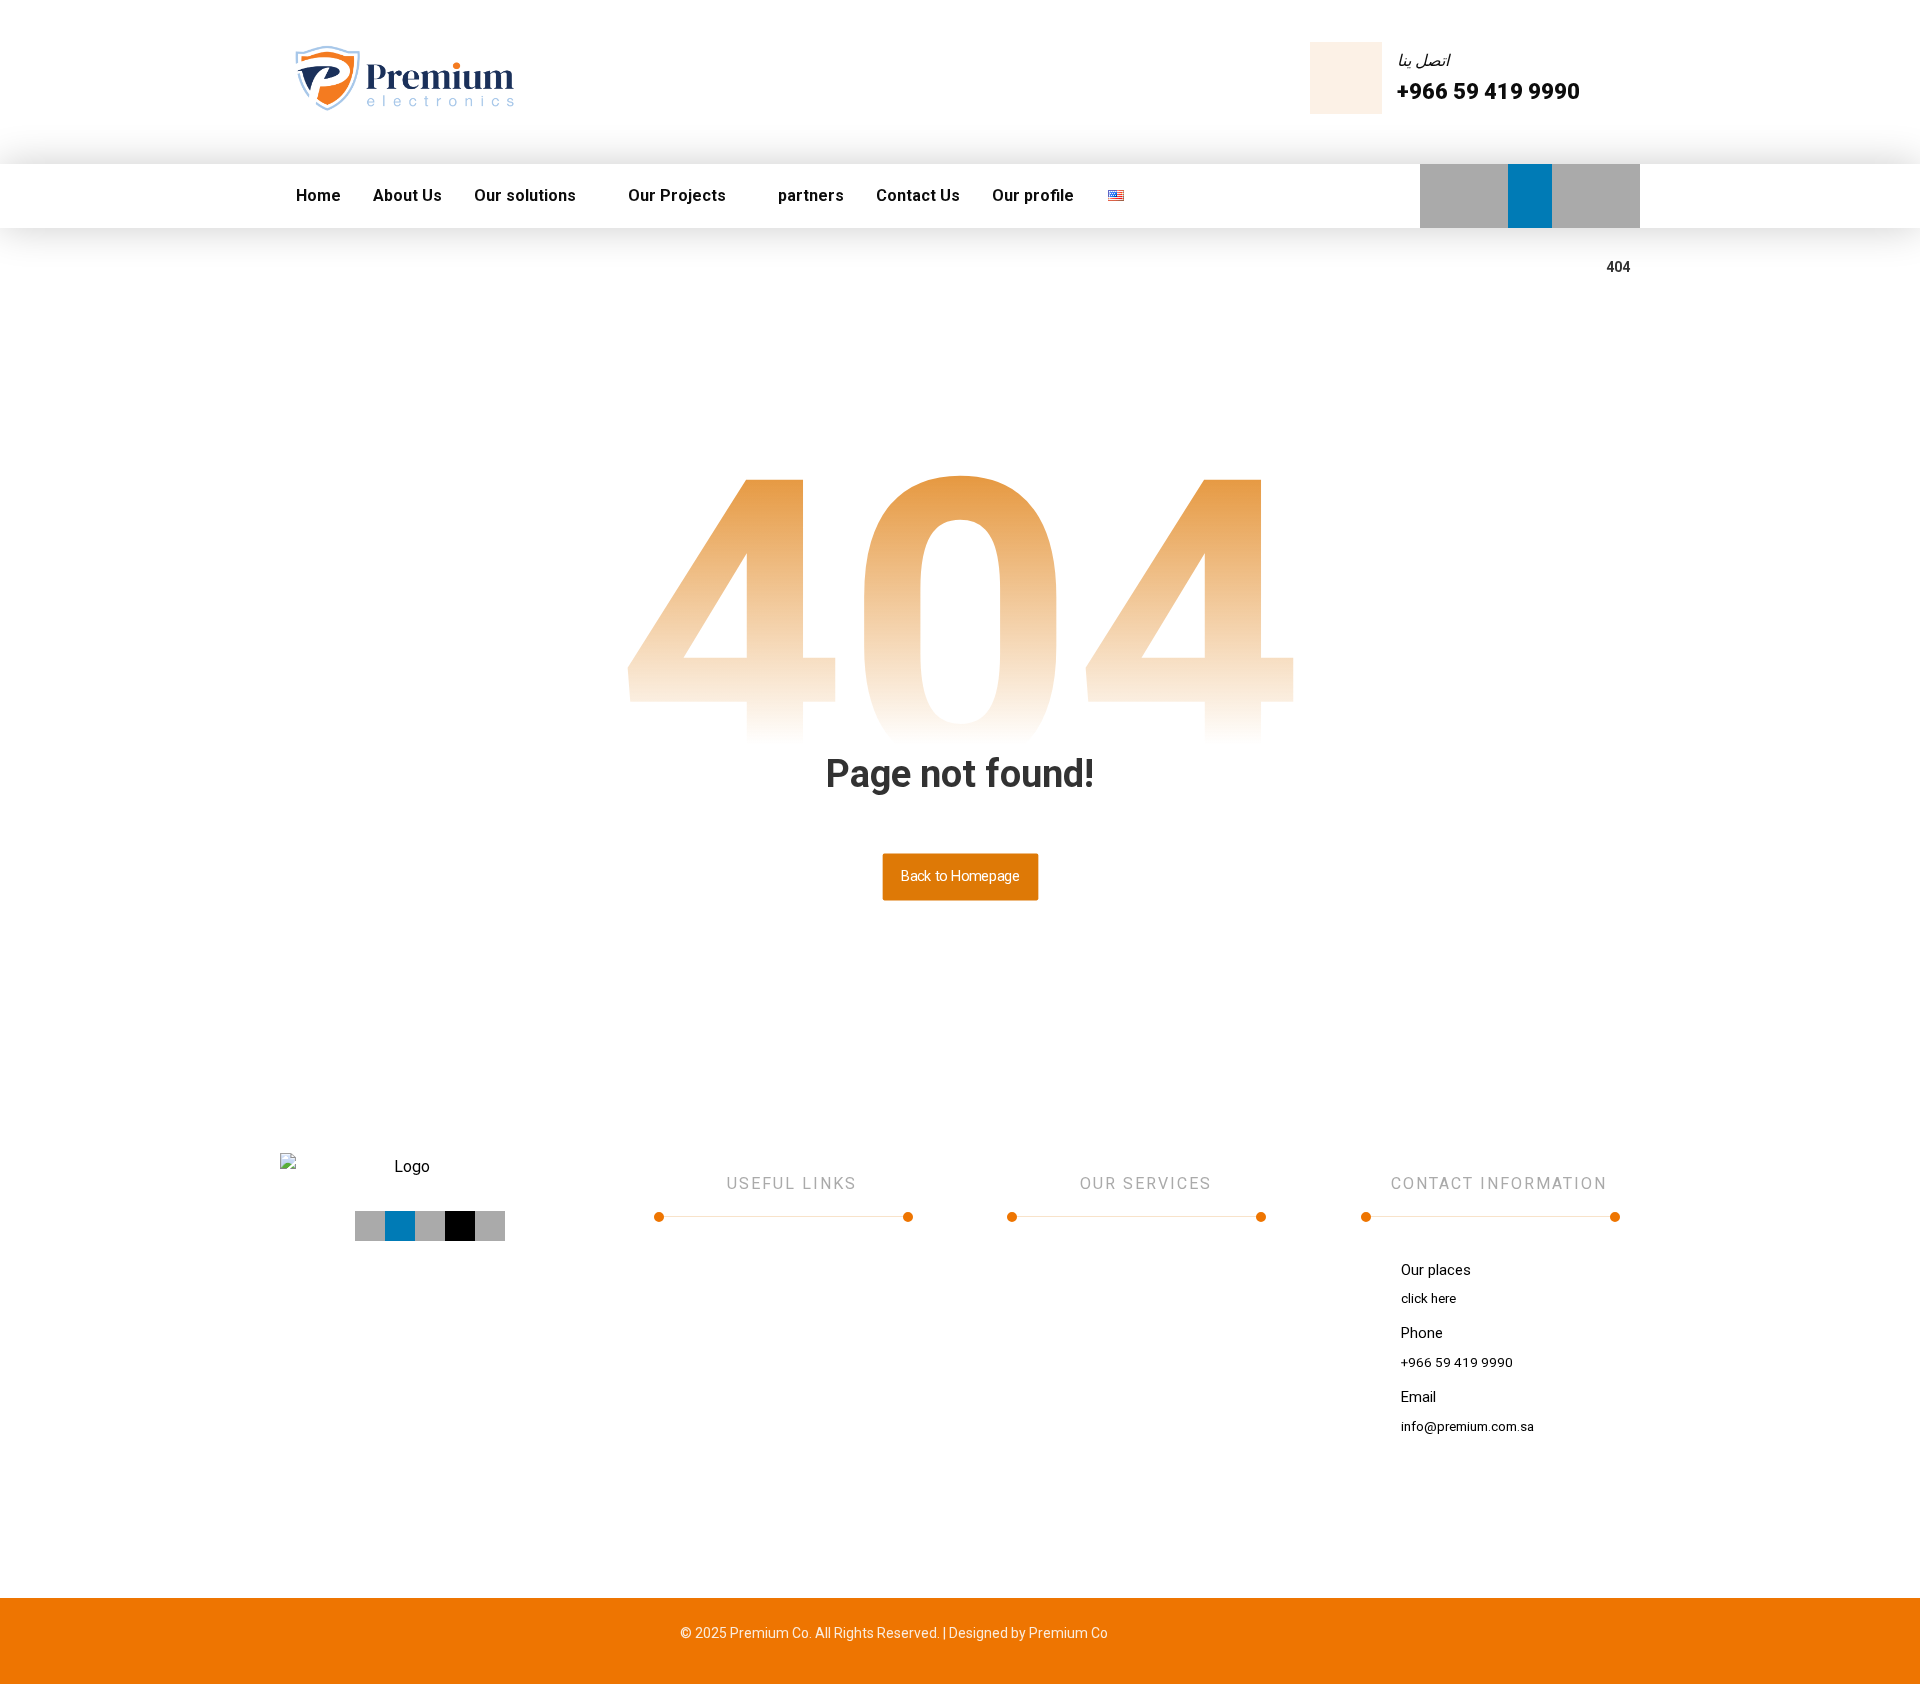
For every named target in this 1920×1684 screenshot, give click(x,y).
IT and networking (1065, 1271)
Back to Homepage (960, 876)
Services (705, 1299)
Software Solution (1066, 1383)
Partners (705, 1355)
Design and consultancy (1085, 1355)
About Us (707, 1271)
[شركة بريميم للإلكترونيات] (403, 80)
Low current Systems (1077, 1299)
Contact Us (714, 1383)
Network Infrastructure (1082, 1411)
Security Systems (1064, 1327)
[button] (1442, 196)
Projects (704, 1327)
